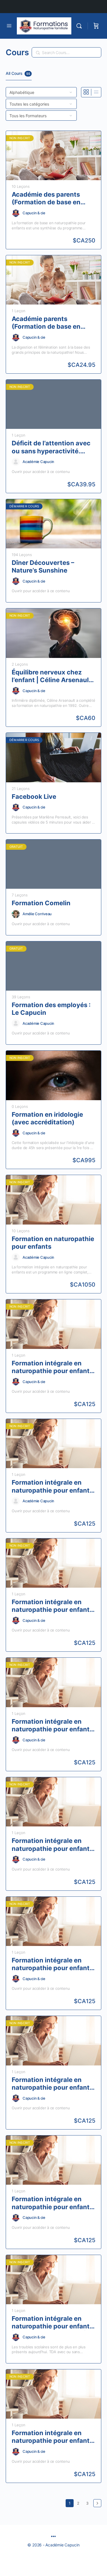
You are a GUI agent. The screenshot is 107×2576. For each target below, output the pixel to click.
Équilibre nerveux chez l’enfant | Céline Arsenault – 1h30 (52, 676)
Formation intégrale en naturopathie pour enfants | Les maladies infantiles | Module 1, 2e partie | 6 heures (52, 2084)
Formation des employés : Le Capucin (51, 1009)
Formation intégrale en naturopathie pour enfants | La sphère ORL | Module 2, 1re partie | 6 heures (53, 1726)
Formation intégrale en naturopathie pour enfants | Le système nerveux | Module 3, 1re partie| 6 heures (52, 1845)
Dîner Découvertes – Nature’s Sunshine (43, 566)
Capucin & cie (34, 213)
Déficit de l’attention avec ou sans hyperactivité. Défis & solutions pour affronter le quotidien (51, 447)
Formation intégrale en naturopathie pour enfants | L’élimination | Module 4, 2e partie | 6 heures (52, 1367)
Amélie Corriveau (37, 914)
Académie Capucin (38, 462)
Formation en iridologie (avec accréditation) (47, 1118)
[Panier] (96, 26)
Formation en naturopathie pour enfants (53, 1243)
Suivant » (97, 2503)
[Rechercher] (80, 26)
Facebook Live (34, 797)
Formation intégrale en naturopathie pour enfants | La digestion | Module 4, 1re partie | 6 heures (52, 1486)
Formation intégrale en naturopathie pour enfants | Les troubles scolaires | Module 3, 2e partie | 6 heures (52, 2323)
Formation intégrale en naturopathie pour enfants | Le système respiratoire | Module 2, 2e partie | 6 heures (52, 1964)
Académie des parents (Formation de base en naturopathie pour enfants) (46, 198)
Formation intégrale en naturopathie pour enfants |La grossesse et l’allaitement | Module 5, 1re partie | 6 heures (53, 2437)
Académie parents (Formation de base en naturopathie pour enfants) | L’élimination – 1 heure (51, 323)
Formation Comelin (41, 903)
